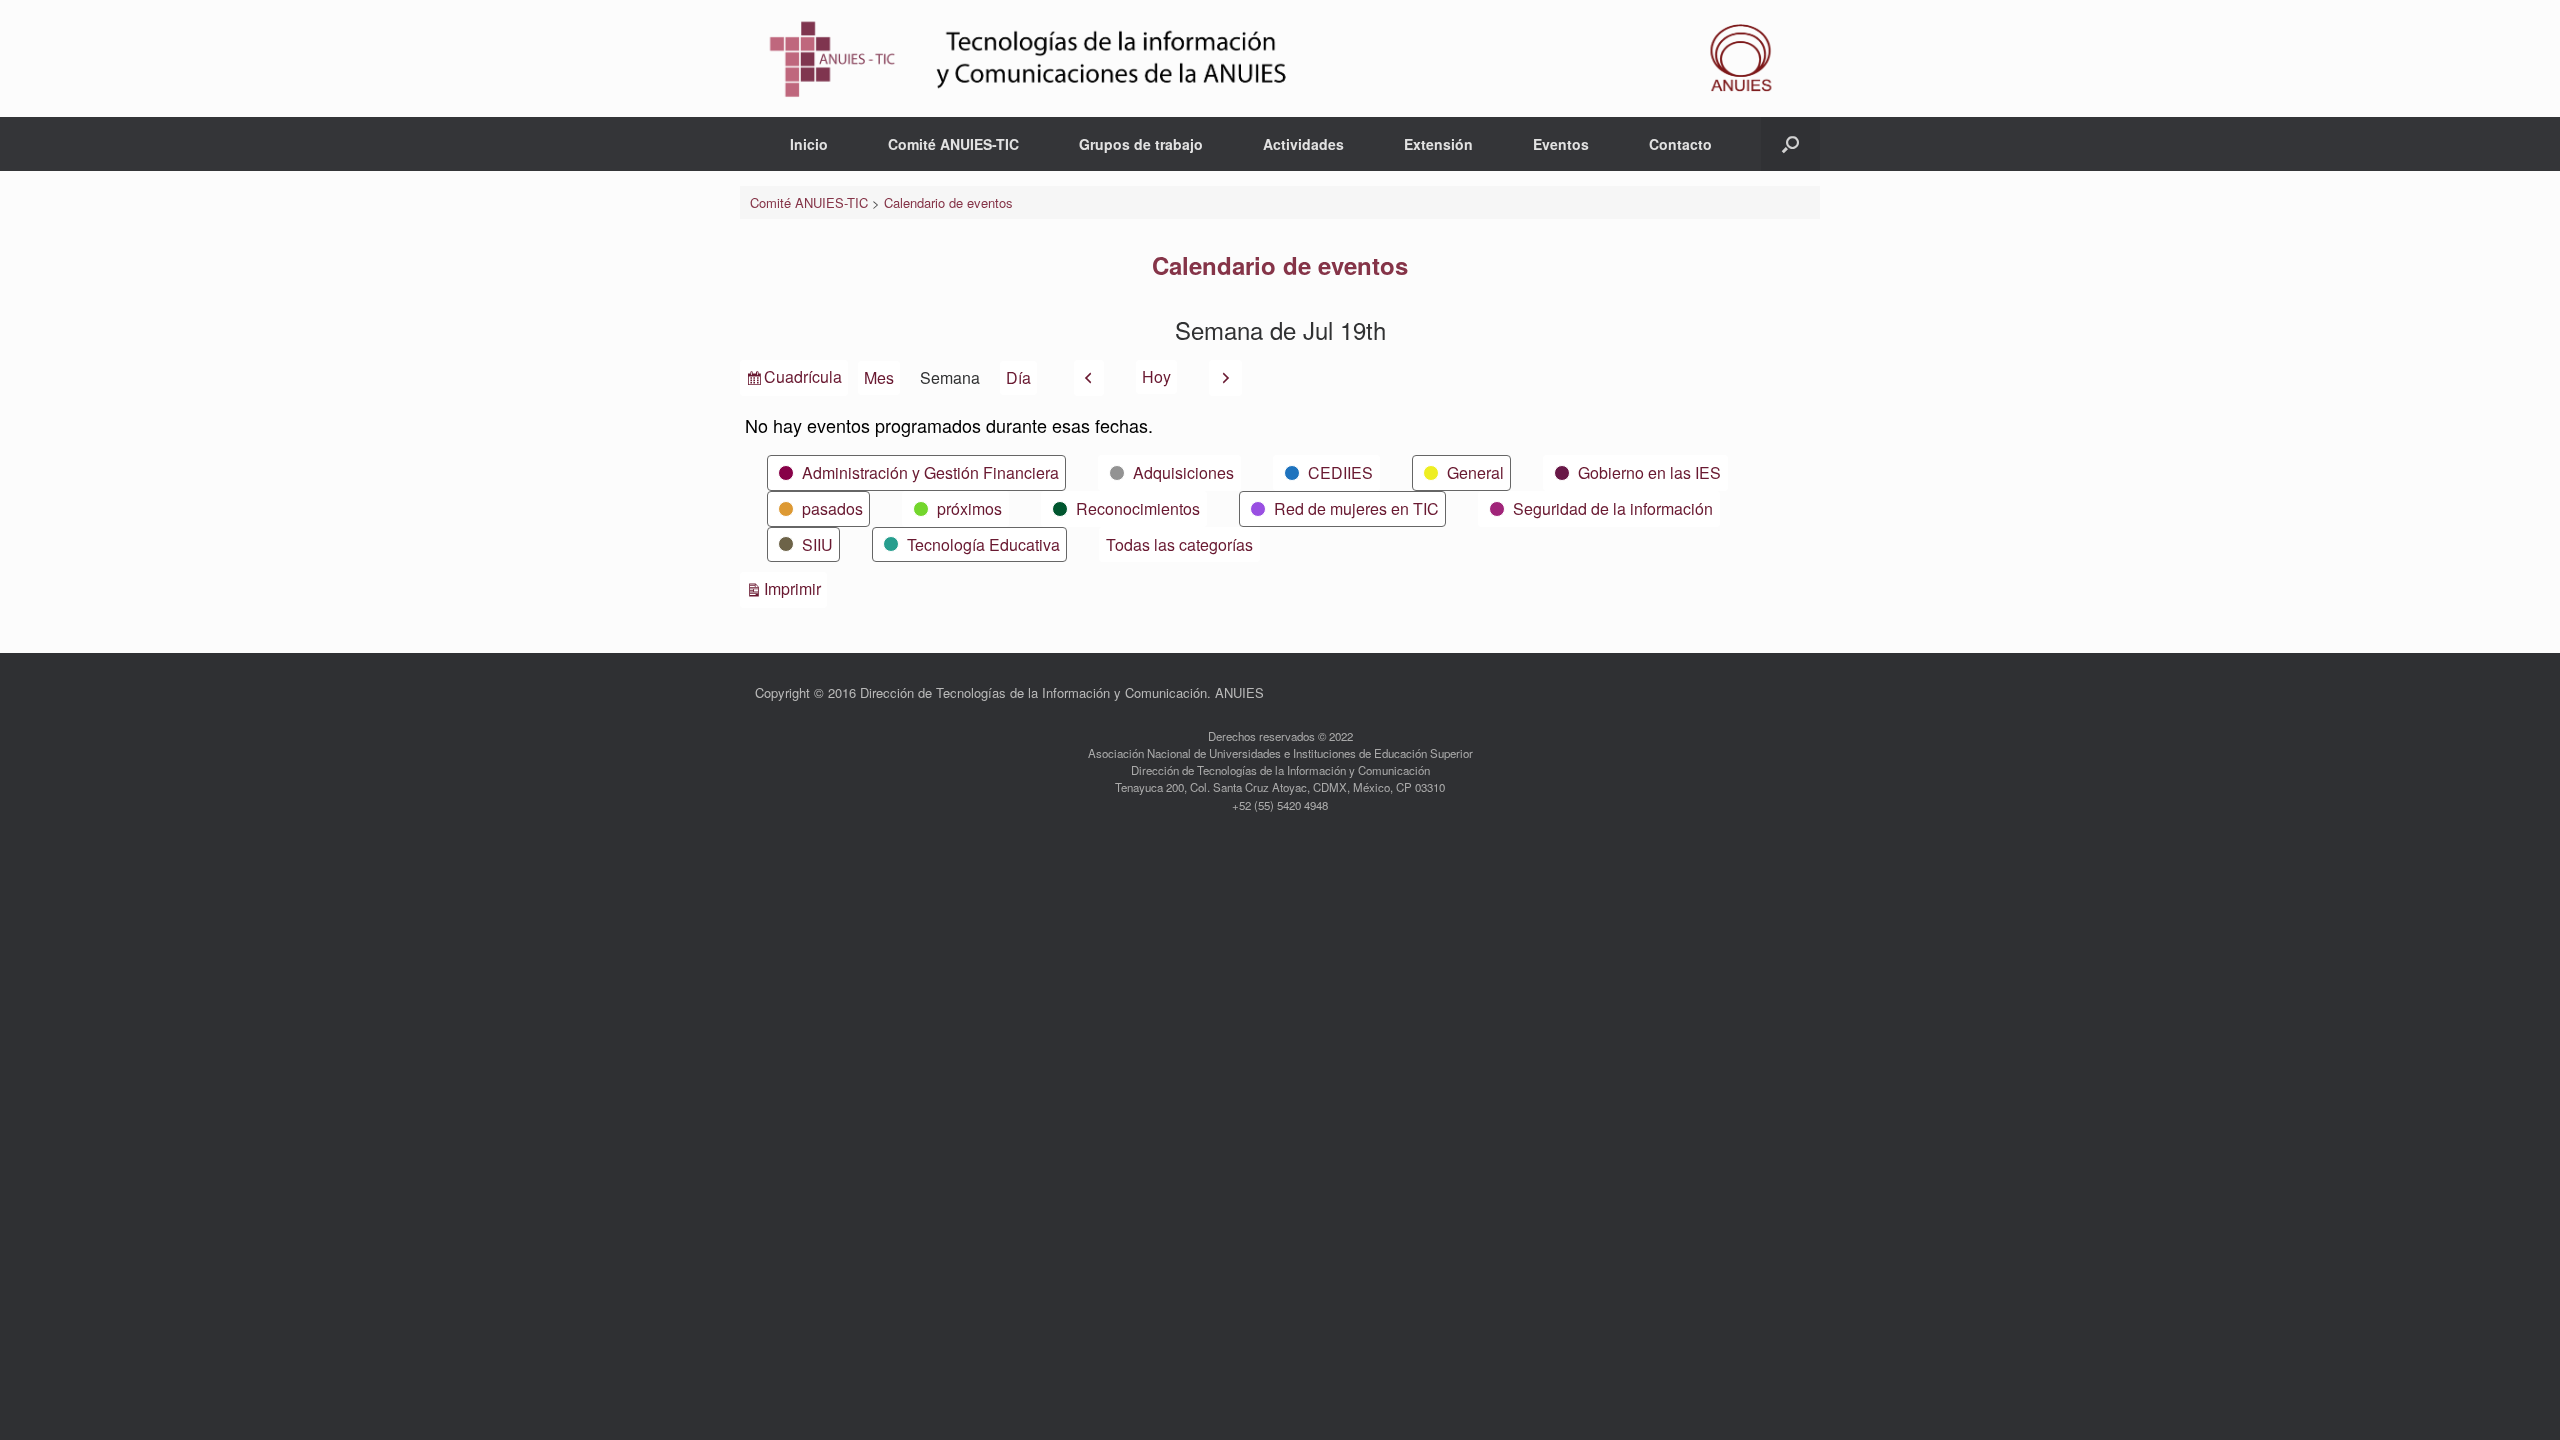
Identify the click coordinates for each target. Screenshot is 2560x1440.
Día (1018, 377)
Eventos (1561, 144)
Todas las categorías (1179, 544)
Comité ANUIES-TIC (953, 144)
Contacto (1680, 144)
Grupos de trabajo (1141, 144)
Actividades (1303, 144)
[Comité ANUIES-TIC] (1280, 58)
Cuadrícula (802, 380)
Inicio (809, 144)
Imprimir (795, 588)
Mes (879, 377)
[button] (1790, 144)
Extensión (1438, 144)
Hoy (1156, 376)
